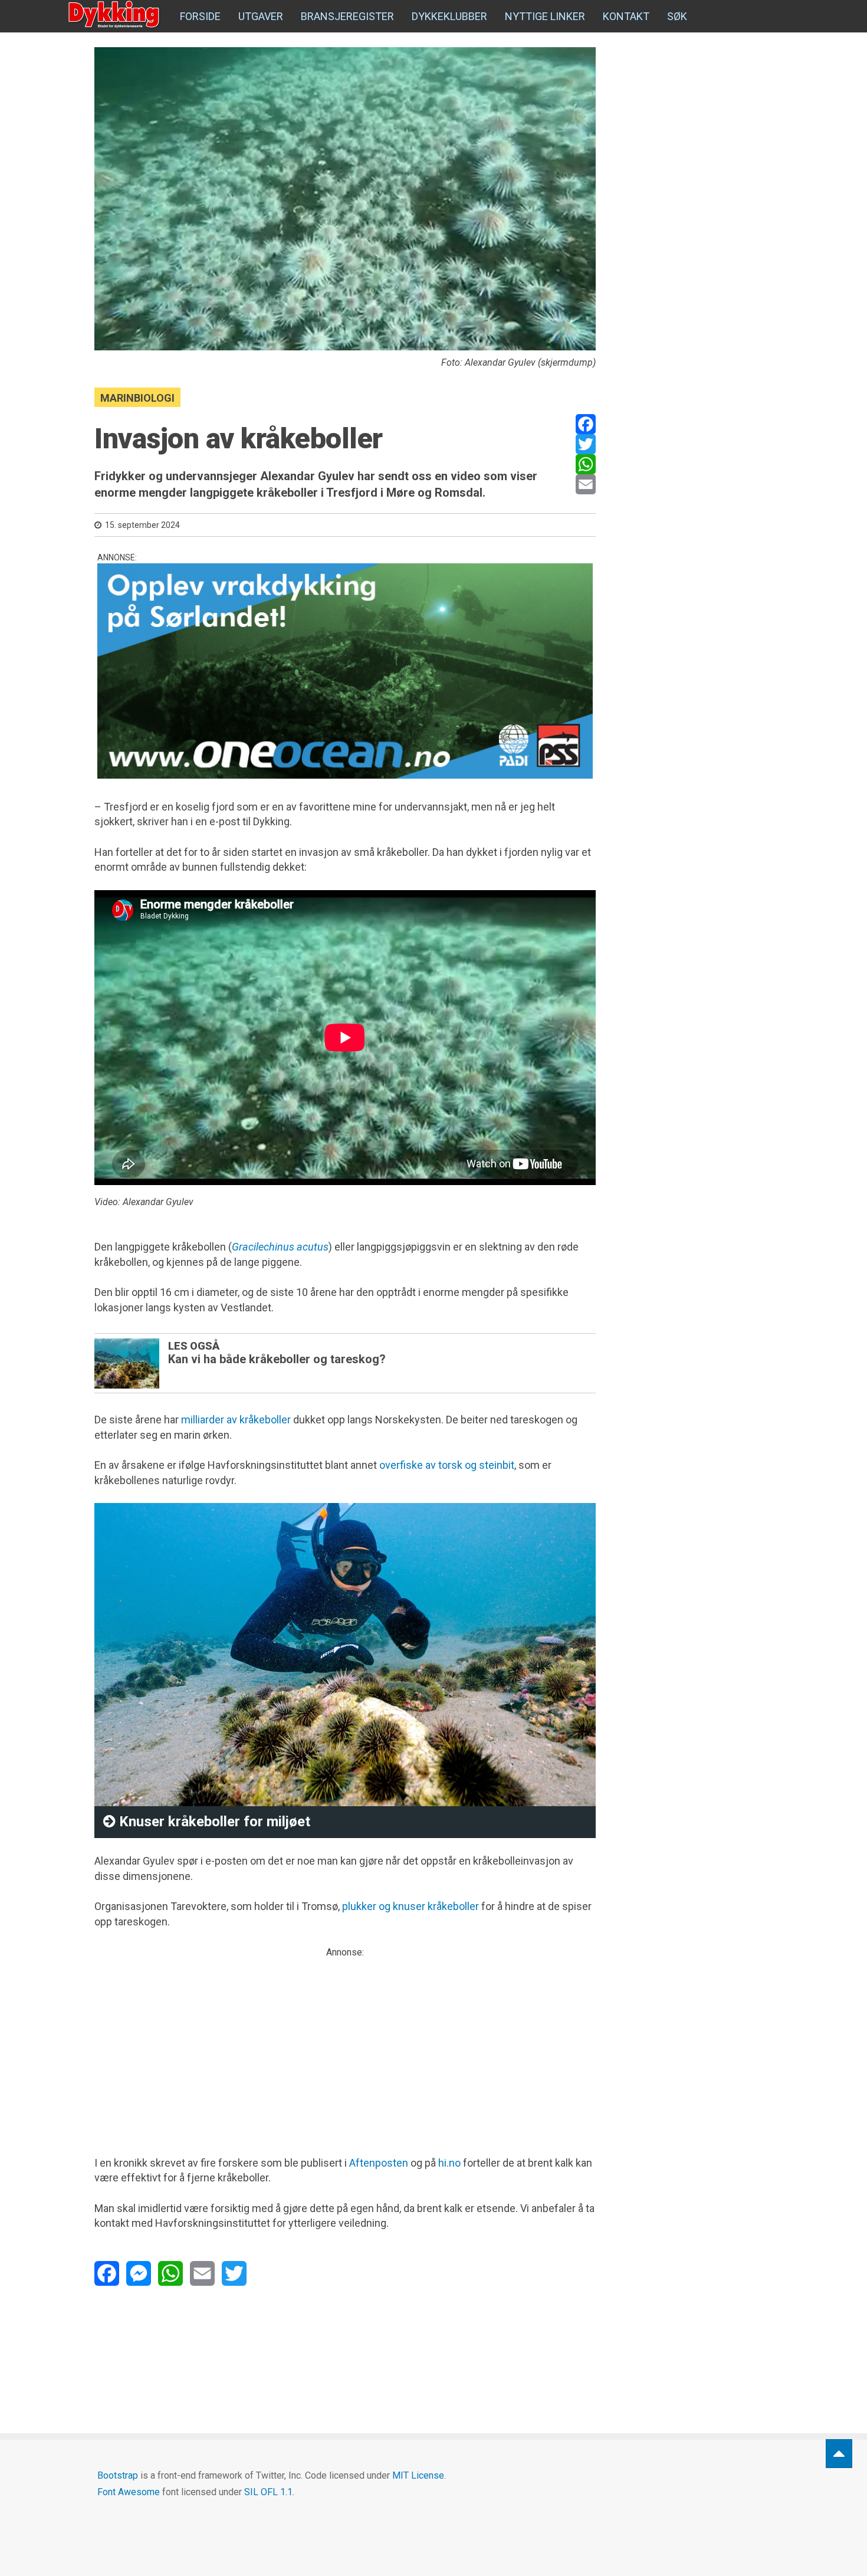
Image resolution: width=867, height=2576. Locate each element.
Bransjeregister (347, 16)
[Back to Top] (839, 2454)
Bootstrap (118, 2475)
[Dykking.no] (115, 15)
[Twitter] (586, 444)
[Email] (586, 484)
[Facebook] (586, 424)
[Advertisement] (345, 2042)
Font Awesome (129, 2492)
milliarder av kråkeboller (236, 1420)
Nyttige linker (545, 16)
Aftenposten (379, 2163)
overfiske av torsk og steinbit (447, 1465)
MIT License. (419, 2475)
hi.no (449, 2163)
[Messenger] (139, 2273)
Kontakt (626, 16)
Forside (200, 16)
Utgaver (261, 16)
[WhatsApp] (586, 464)
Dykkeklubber (449, 16)
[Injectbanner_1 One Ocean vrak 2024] (345, 671)
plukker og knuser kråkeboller (410, 1906)
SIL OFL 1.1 (268, 2492)
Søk (677, 16)
